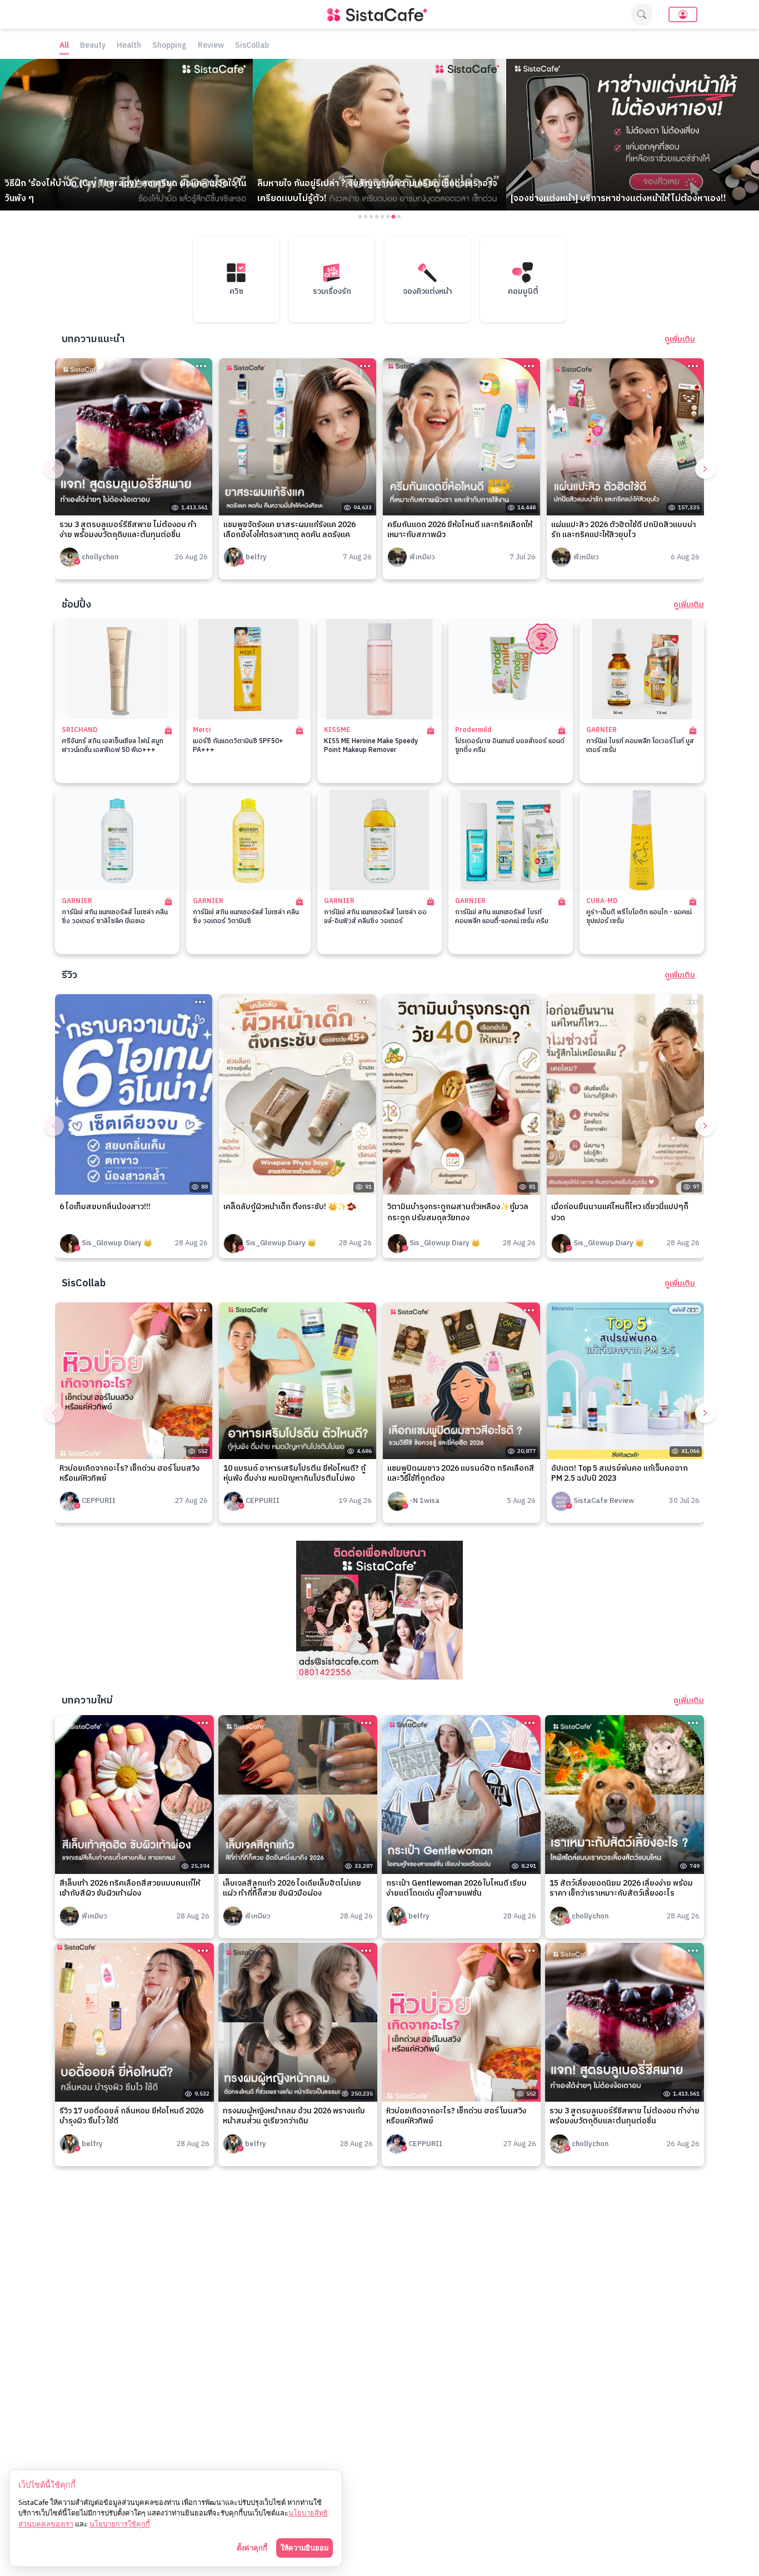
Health (129, 46)
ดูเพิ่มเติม (680, 339)
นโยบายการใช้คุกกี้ (120, 2524)
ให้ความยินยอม (304, 2548)
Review (211, 46)
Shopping (169, 46)
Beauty (93, 46)
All (64, 46)
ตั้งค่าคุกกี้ (252, 2548)
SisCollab (252, 46)
